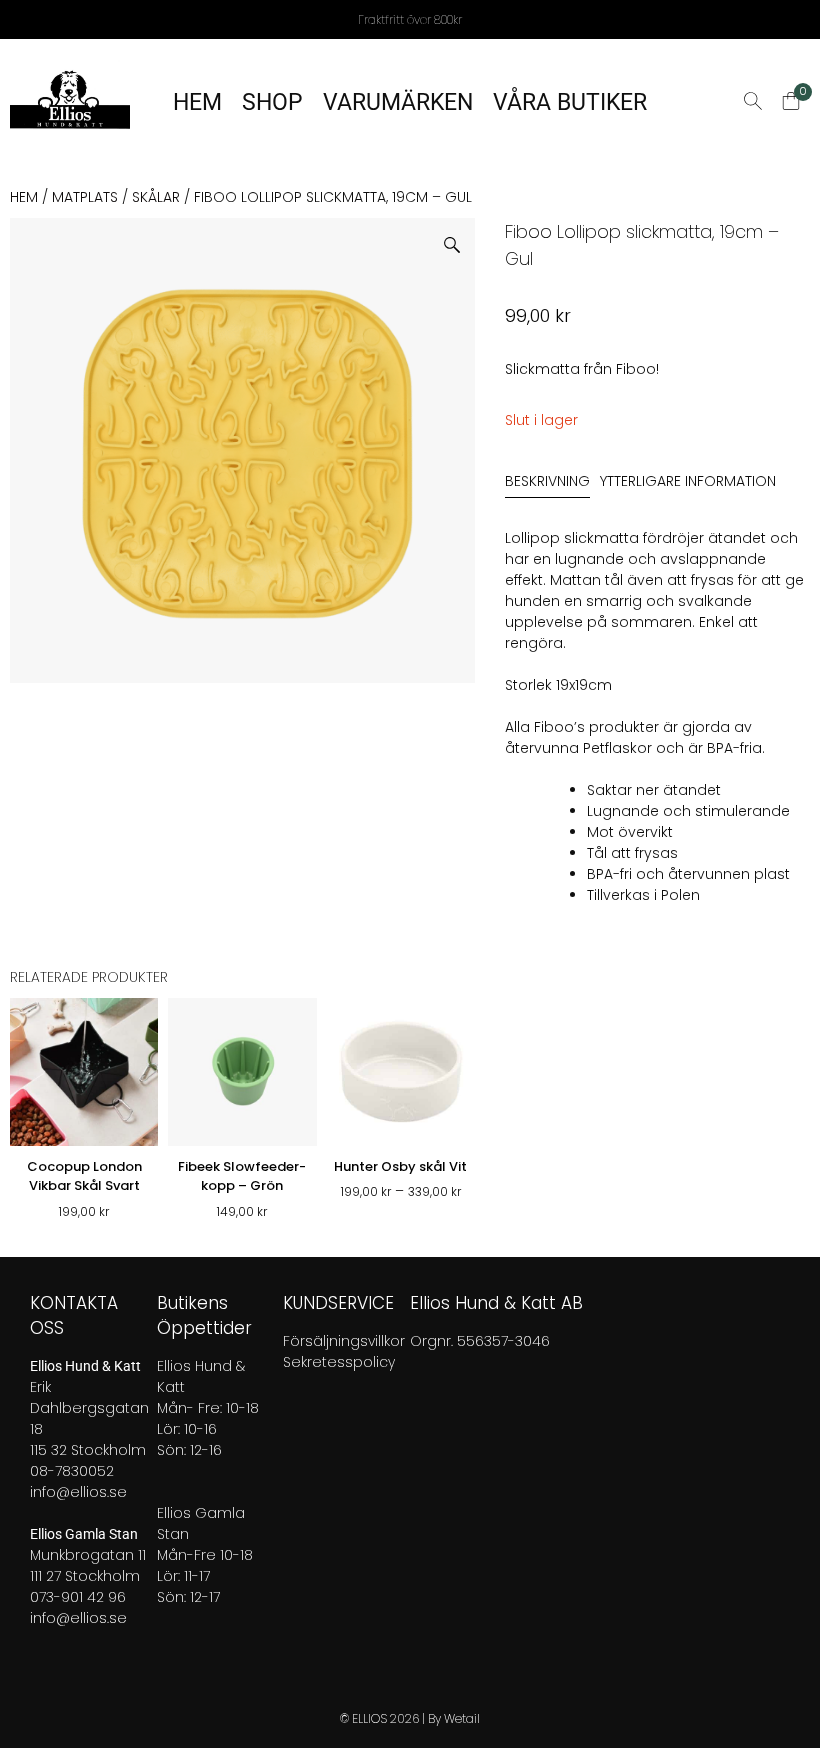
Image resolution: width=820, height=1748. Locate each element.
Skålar (156, 197)
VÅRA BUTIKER (570, 102)
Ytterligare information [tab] (688, 481)
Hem (24, 197)
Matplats (85, 197)
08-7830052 (72, 1471)
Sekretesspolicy (339, 1362)
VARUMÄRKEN (398, 102)
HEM (197, 102)
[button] (459, 237)
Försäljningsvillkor (344, 1341)
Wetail (462, 1718)
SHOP (272, 102)
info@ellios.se (78, 1492)
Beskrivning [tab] (547, 481)
